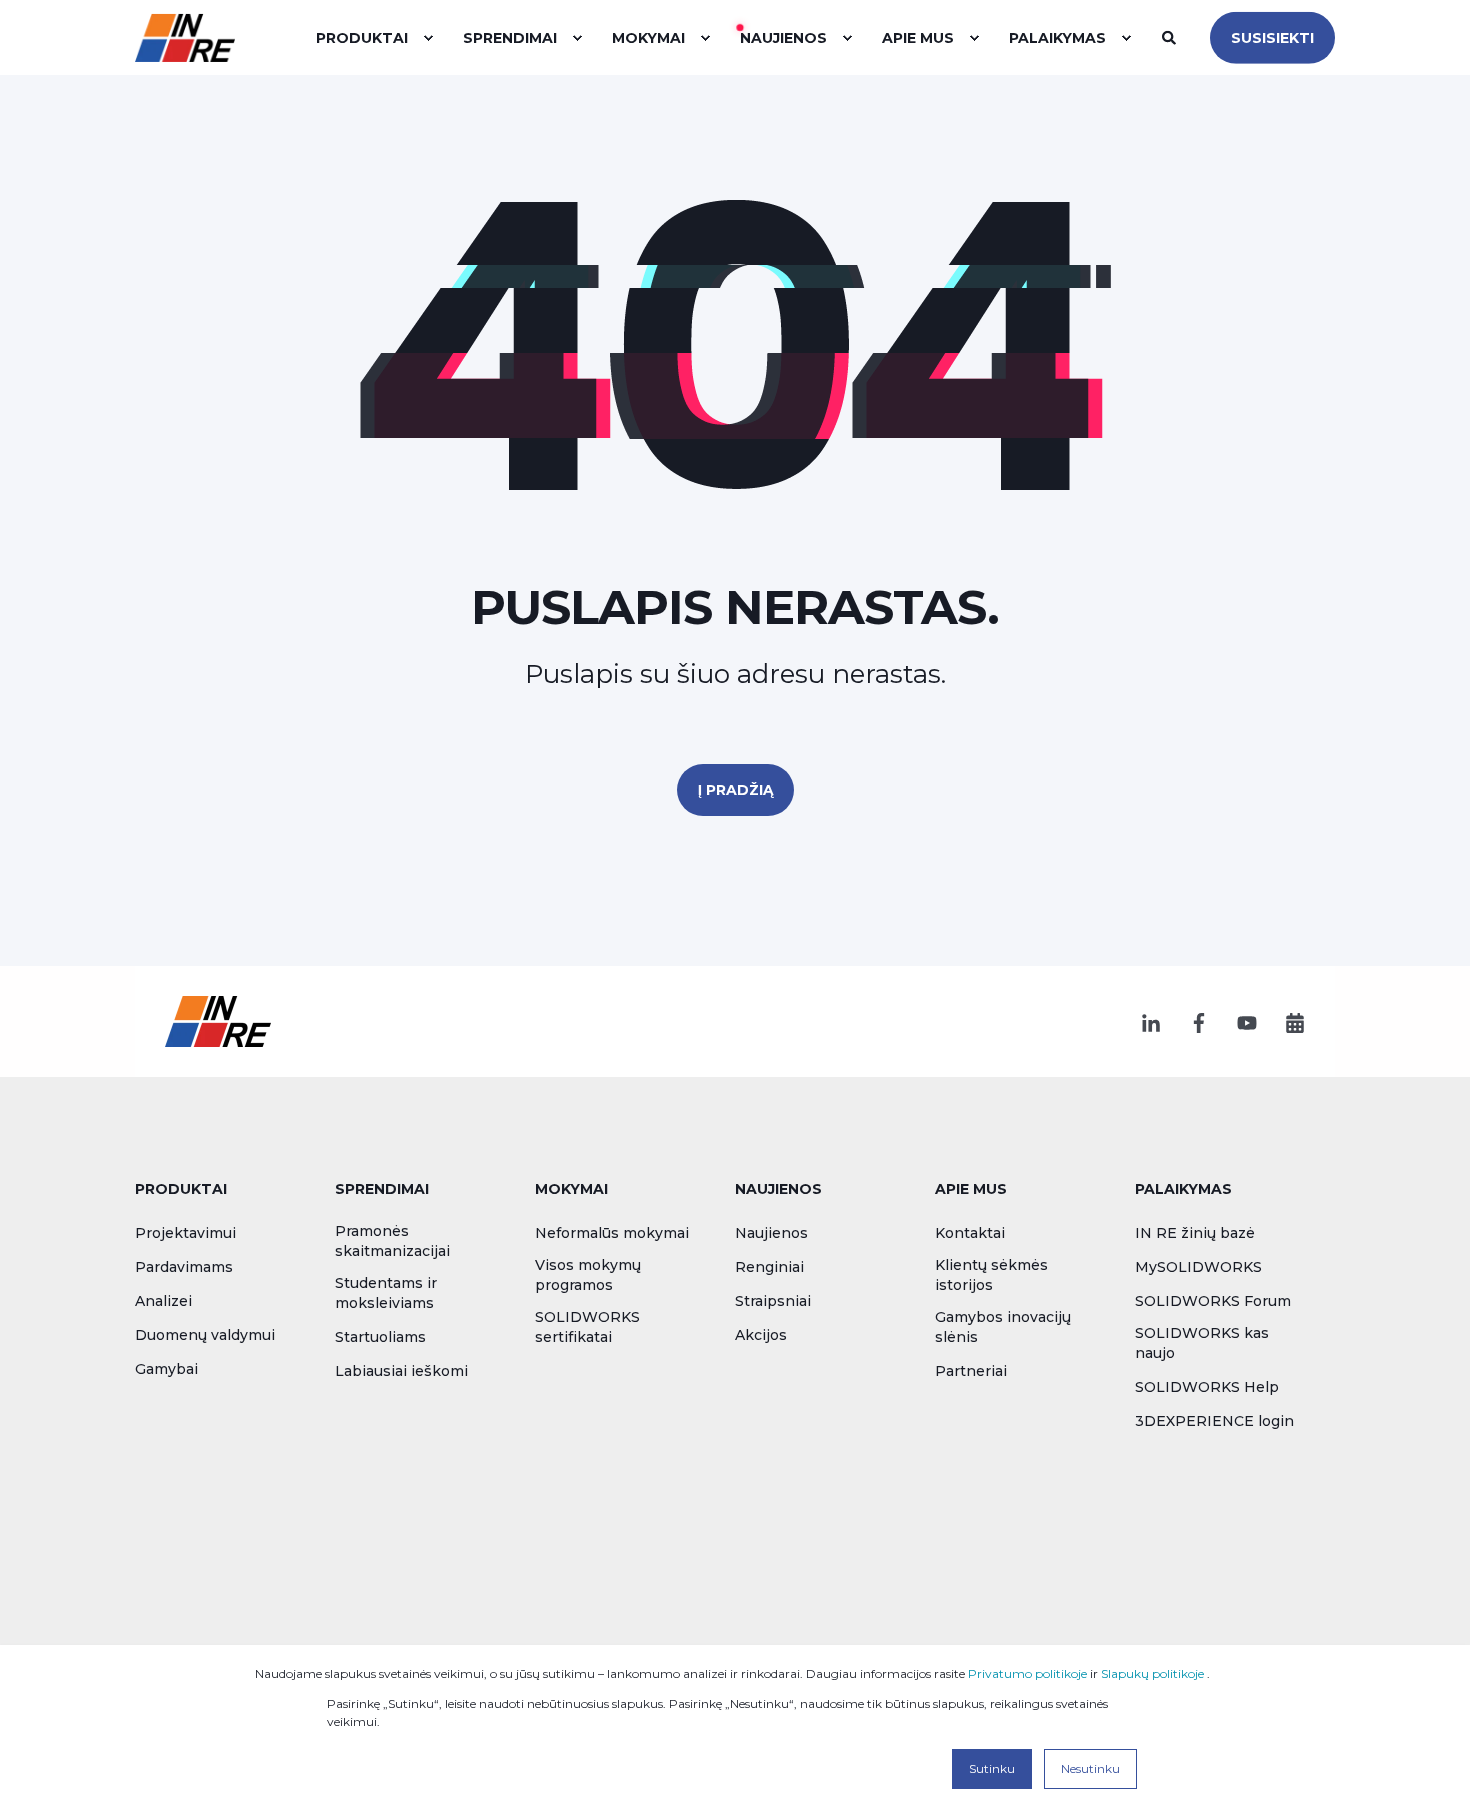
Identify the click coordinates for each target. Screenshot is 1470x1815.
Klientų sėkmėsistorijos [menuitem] (991, 1275)
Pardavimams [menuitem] (184, 1267)
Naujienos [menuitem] (778, 1190)
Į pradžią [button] (735, 790)
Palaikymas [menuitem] (1183, 1190)
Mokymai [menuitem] (571, 1190)
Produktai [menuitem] (181, 1190)
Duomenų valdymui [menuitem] (205, 1335)
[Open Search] (1171, 36)
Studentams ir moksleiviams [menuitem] (386, 1293)
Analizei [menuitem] (163, 1301)
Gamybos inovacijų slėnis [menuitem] (1003, 1327)
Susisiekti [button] (1272, 37)
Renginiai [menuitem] (769, 1267)
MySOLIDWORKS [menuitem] (1198, 1267)
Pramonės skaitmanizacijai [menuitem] (392, 1241)
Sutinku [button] (992, 1768)
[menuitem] (428, 38)
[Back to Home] (185, 37)
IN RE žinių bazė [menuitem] (1195, 1233)
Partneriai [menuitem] (971, 1371)
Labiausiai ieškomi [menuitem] (401, 1371)
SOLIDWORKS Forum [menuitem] (1213, 1301)
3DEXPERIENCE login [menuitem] (1214, 1421)
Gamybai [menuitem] (166, 1369)
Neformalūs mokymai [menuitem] (612, 1233)
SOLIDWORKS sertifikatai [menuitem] (587, 1327)
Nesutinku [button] (1090, 1768)
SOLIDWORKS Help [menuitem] (1207, 1387)
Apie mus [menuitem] (971, 1190)
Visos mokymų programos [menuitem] (588, 1275)
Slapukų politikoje (1152, 1673)
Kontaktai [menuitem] (970, 1233)
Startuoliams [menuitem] (380, 1337)
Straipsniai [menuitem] (773, 1301)
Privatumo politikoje (1027, 1673)
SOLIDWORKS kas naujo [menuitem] (1202, 1343)
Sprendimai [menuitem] (382, 1190)
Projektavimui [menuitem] (185, 1233)
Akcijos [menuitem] (761, 1335)
